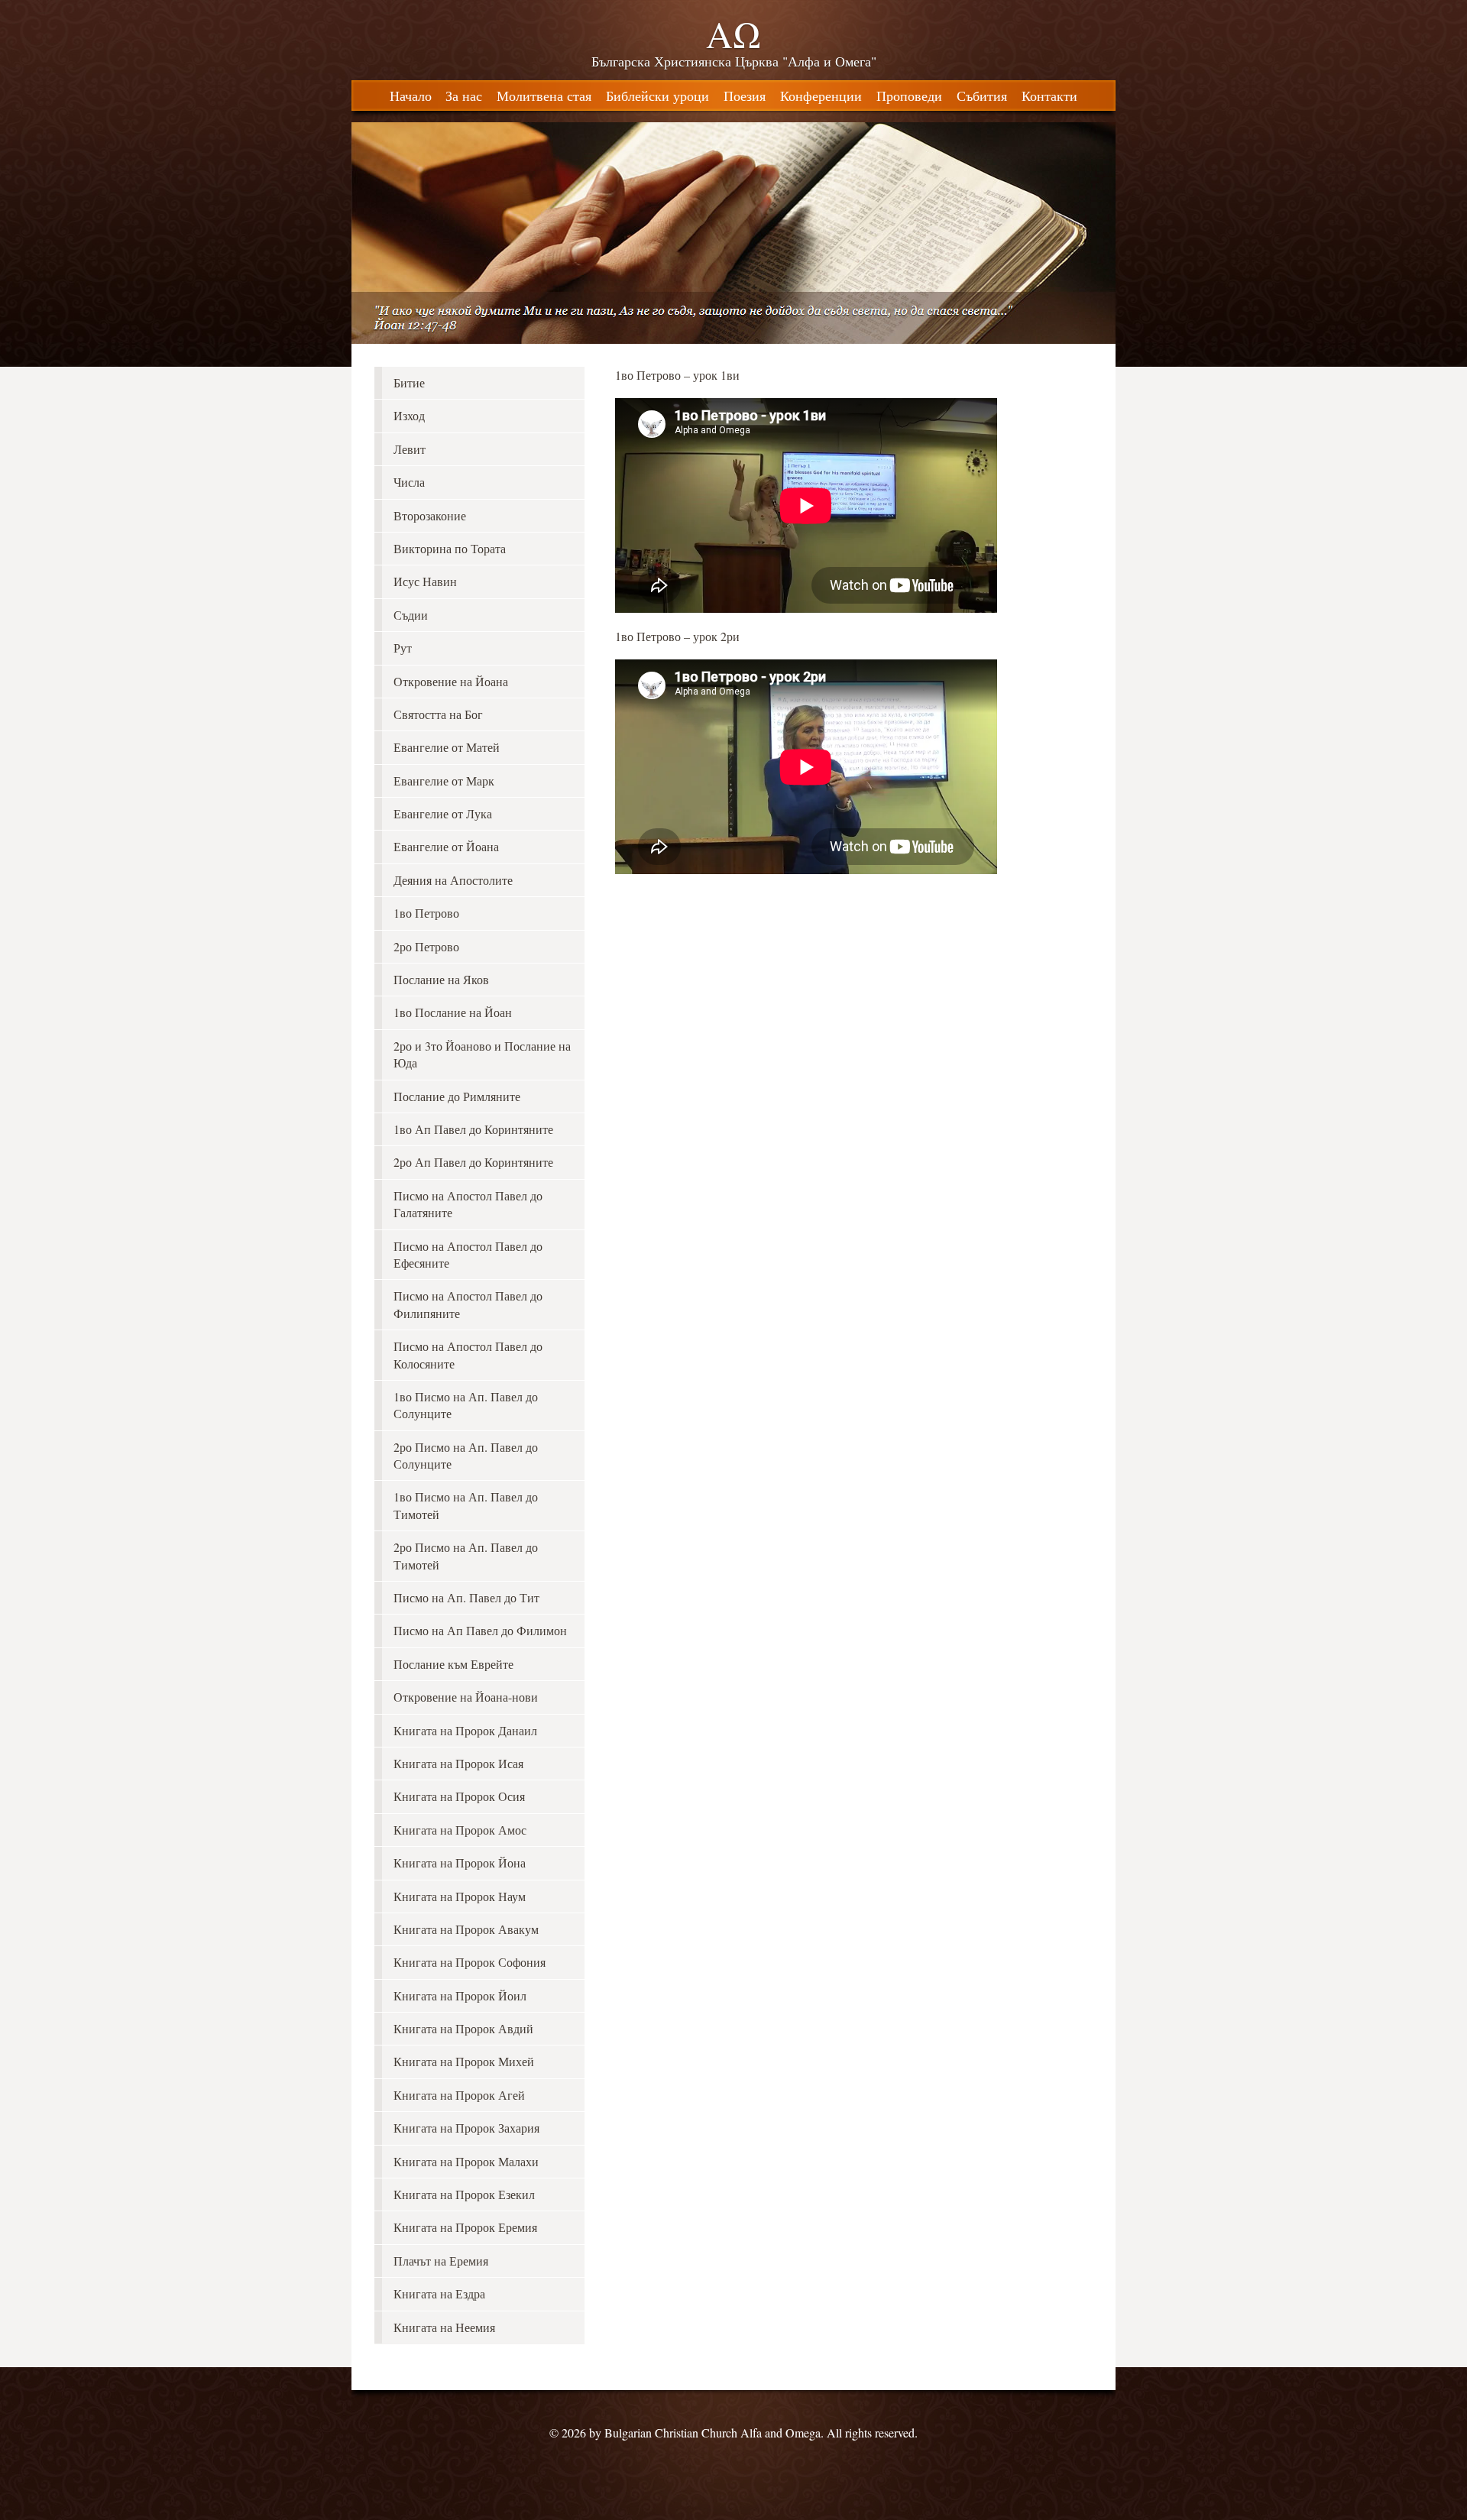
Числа (409, 482)
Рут (403, 648)
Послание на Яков (441, 979)
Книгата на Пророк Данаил (465, 1730)
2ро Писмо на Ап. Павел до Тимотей (466, 1555)
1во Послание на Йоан (453, 1012)
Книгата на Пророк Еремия (465, 2227)
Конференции (821, 96)
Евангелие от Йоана (446, 846)
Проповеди (909, 96)
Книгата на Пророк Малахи (466, 2161)
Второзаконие (430, 515)
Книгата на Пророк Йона (460, 1862)
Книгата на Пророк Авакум (466, 1929)
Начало (411, 96)
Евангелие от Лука (443, 813)
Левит (410, 449)
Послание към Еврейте (453, 1664)
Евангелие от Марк (444, 781)
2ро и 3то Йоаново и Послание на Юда (482, 1054)
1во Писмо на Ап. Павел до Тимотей (466, 1505)
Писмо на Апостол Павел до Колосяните (468, 1354)
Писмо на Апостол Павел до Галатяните (468, 1204)
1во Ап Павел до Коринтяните (473, 1129)
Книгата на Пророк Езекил (464, 2194)
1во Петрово (426, 913)
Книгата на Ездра (439, 2293)
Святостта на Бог (438, 714)
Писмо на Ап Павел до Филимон (480, 1630)
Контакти (1049, 96)
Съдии (411, 615)
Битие (409, 382)
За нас (464, 96)
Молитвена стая (544, 96)
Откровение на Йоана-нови (466, 1697)
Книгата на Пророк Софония (470, 1962)
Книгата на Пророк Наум (460, 1896)
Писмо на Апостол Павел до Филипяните (468, 1304)
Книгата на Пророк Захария (466, 2128)
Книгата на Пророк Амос (460, 1830)
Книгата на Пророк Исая (458, 1763)
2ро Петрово (426, 946)
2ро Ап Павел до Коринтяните (473, 1162)
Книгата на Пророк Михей (464, 2061)
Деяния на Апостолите (453, 880)
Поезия (745, 96)
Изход (409, 415)
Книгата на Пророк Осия (459, 1796)
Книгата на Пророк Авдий (463, 2028)
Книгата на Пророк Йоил (460, 1995)
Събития (982, 96)
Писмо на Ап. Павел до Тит (466, 1597)
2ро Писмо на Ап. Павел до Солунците (466, 1455)
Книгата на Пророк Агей (459, 2095)
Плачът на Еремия (441, 2261)
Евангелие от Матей (447, 747)
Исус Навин (425, 581)
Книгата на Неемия (444, 2327)
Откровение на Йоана (451, 681)
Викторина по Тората (450, 548)
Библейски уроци (657, 96)
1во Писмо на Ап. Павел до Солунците (466, 1405)
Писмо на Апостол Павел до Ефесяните (468, 1254)
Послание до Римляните (457, 1096)
